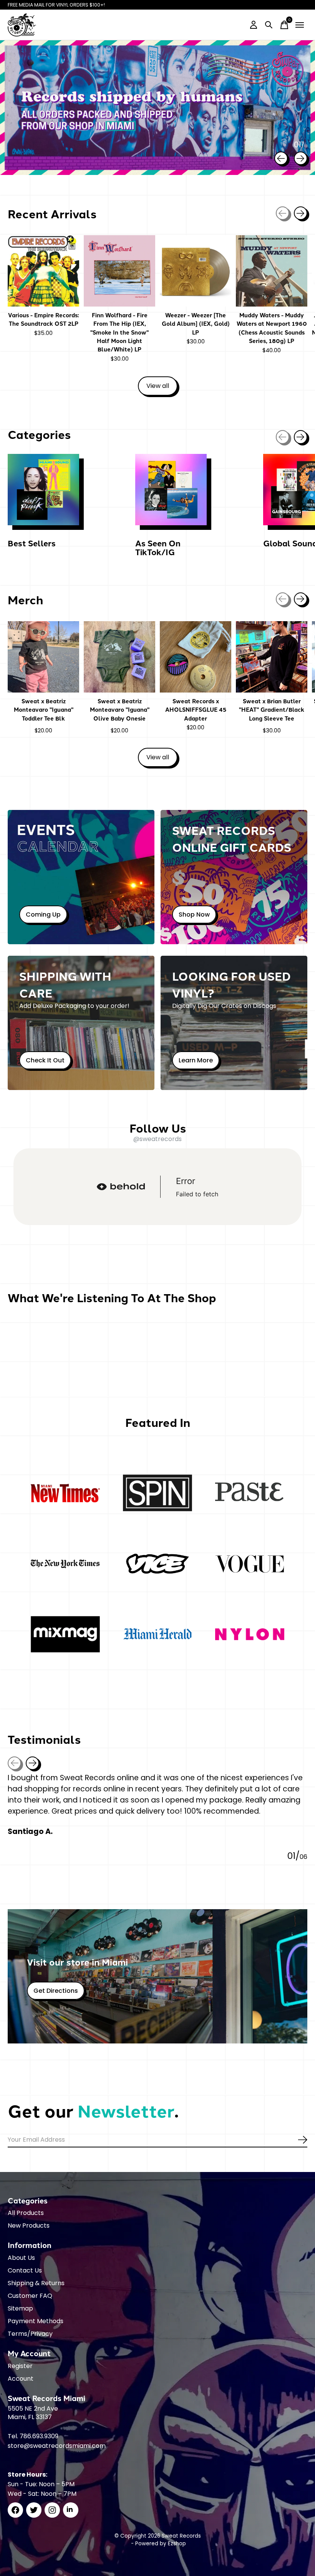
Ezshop (177, 2544)
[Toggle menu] (300, 25)
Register (20, 2366)
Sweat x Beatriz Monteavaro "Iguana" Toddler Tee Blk (44, 710)
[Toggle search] (269, 25)
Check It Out (45, 1060)
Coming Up (43, 914)
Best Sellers (32, 543)
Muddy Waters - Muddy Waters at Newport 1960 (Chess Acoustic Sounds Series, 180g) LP (272, 328)
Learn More (196, 1060)
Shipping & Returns (36, 2283)
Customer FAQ (30, 2296)
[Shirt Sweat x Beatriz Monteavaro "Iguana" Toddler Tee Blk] (43, 657)
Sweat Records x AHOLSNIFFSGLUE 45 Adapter (196, 710)
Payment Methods (36, 2321)
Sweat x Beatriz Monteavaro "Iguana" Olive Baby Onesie (120, 710)
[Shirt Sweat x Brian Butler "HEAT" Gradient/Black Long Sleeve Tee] (272, 657)
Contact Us (25, 2270)
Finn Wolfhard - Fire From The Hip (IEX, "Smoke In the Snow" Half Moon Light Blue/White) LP (119, 332)
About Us (21, 2258)
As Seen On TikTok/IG (158, 547)
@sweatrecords (157, 1139)
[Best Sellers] (43, 490)
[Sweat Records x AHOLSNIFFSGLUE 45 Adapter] (196, 657)
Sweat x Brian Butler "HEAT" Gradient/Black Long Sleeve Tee (272, 710)
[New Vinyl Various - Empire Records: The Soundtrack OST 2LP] (43, 271)
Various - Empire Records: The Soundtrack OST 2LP (44, 319)
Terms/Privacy (30, 2334)
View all (162, 387)
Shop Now (194, 914)
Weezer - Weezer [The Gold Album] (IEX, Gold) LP (196, 324)
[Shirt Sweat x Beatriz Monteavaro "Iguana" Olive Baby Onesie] (119, 657)
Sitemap (20, 2308)
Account (21, 2379)
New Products (29, 2226)
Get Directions (56, 1991)
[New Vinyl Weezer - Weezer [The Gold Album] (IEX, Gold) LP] (196, 271)
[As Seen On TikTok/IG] (171, 490)
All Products (26, 2213)
